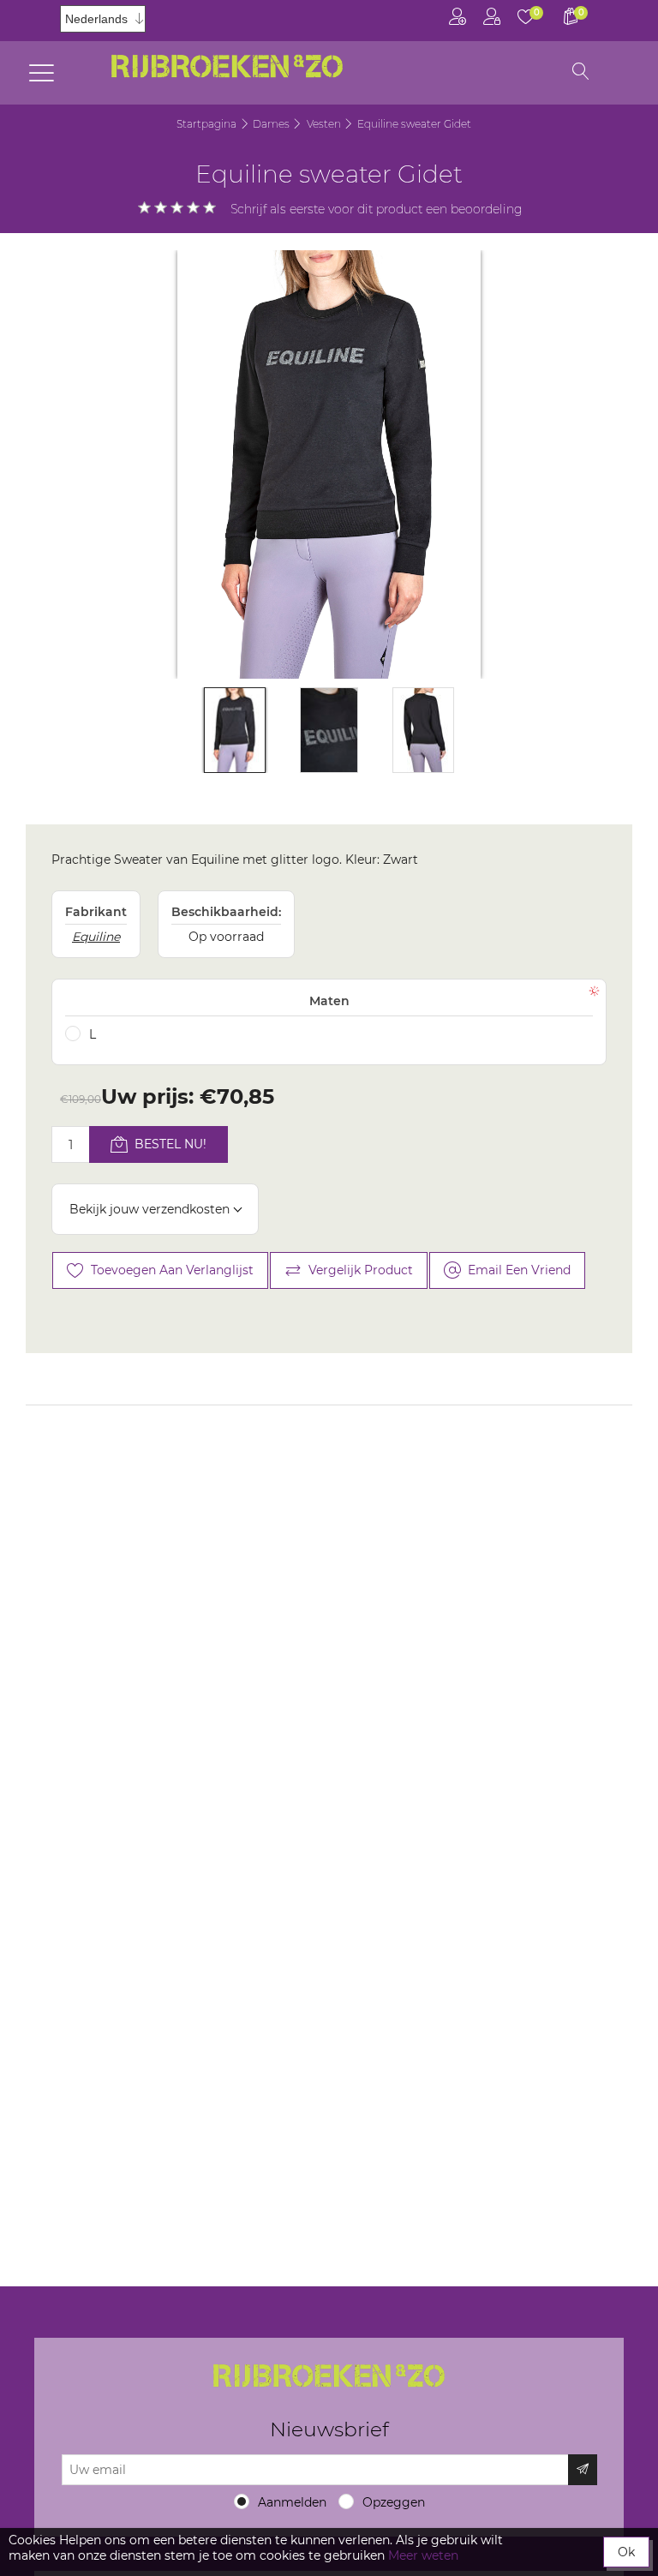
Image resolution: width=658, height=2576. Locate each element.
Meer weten (423, 2555)
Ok (626, 2552)
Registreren (458, 21)
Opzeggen (394, 2502)
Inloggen (492, 21)
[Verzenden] (583, 2470)
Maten (329, 1001)
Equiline (96, 937)
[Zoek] (581, 73)
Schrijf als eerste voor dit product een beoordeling (377, 209)
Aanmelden (292, 2502)
